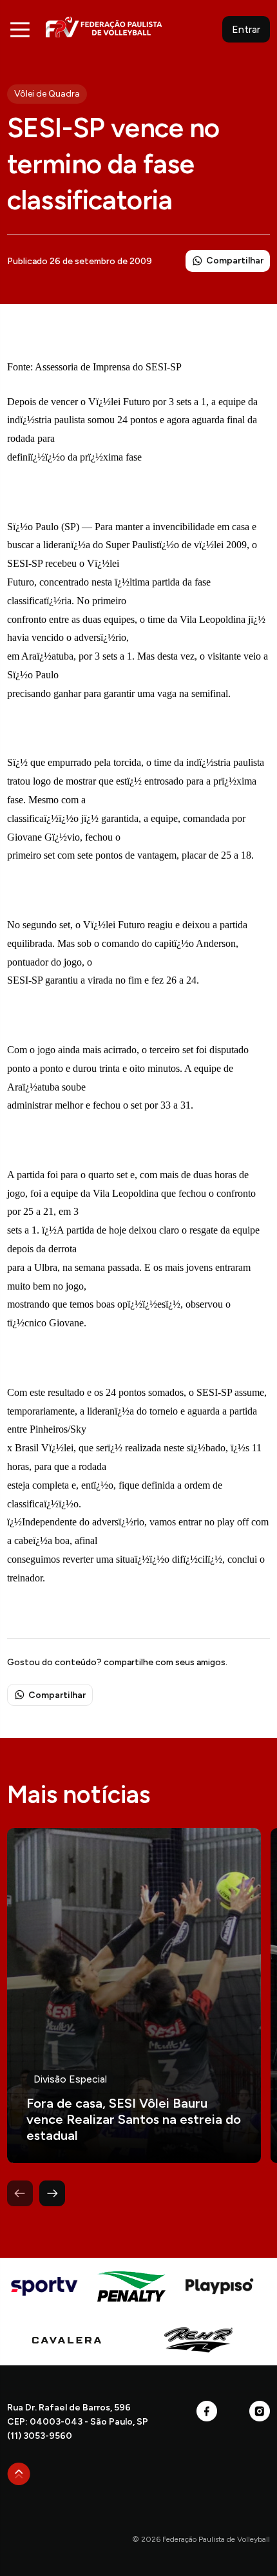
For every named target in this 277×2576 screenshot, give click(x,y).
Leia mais (134, 1996)
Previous (20, 2193)
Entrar (246, 29)
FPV (104, 27)
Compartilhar (235, 261)
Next (52, 2193)
